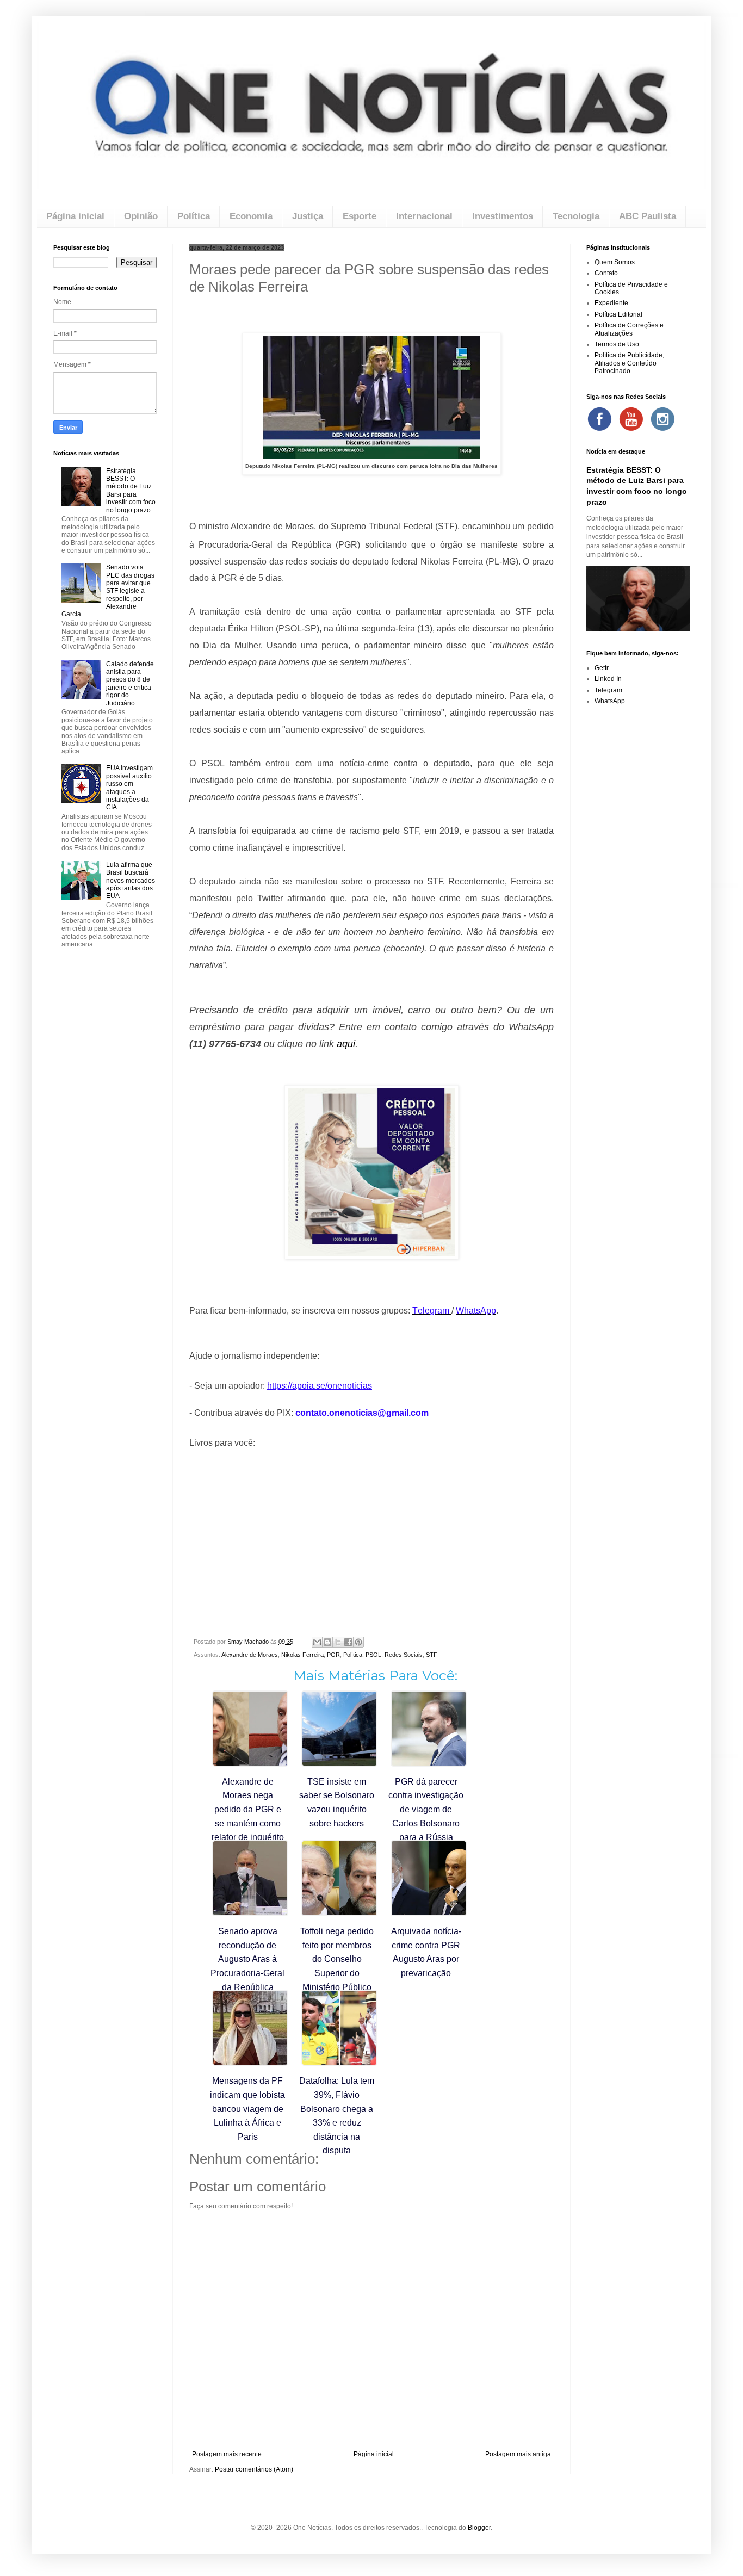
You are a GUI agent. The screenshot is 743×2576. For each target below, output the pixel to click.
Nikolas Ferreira (302, 1655)
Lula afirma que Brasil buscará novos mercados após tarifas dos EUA (131, 881)
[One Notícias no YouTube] (631, 419)
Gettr (602, 668)
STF (432, 1655)
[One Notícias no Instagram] (662, 419)
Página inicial (75, 216)
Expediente (611, 303)
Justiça (308, 216)
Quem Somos (615, 262)
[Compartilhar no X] (338, 1642)
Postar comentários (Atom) (254, 2469)
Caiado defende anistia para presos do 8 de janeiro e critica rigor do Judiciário (130, 684)
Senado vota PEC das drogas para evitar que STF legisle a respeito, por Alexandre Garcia (108, 591)
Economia (251, 216)
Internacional (424, 216)
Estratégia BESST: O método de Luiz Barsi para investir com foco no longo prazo (131, 491)
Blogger (479, 2528)
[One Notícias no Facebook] (599, 419)
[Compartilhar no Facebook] (348, 1642)
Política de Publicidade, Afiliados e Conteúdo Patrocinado (629, 363)
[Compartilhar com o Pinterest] (358, 1642)
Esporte (360, 216)
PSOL (373, 1655)
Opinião (141, 216)
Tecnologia (576, 216)
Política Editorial (618, 314)
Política (194, 216)
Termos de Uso (617, 344)
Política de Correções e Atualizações (629, 329)
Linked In (608, 679)
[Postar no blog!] (327, 1642)
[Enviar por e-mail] (317, 1642)
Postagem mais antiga (518, 2454)
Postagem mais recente (227, 2454)
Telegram (608, 690)
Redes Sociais (404, 1655)
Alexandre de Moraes (250, 1655)
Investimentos (503, 216)
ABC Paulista (648, 216)
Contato (606, 273)
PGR (333, 1655)
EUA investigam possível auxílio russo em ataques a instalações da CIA (129, 788)
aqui (346, 1044)
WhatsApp (610, 701)
